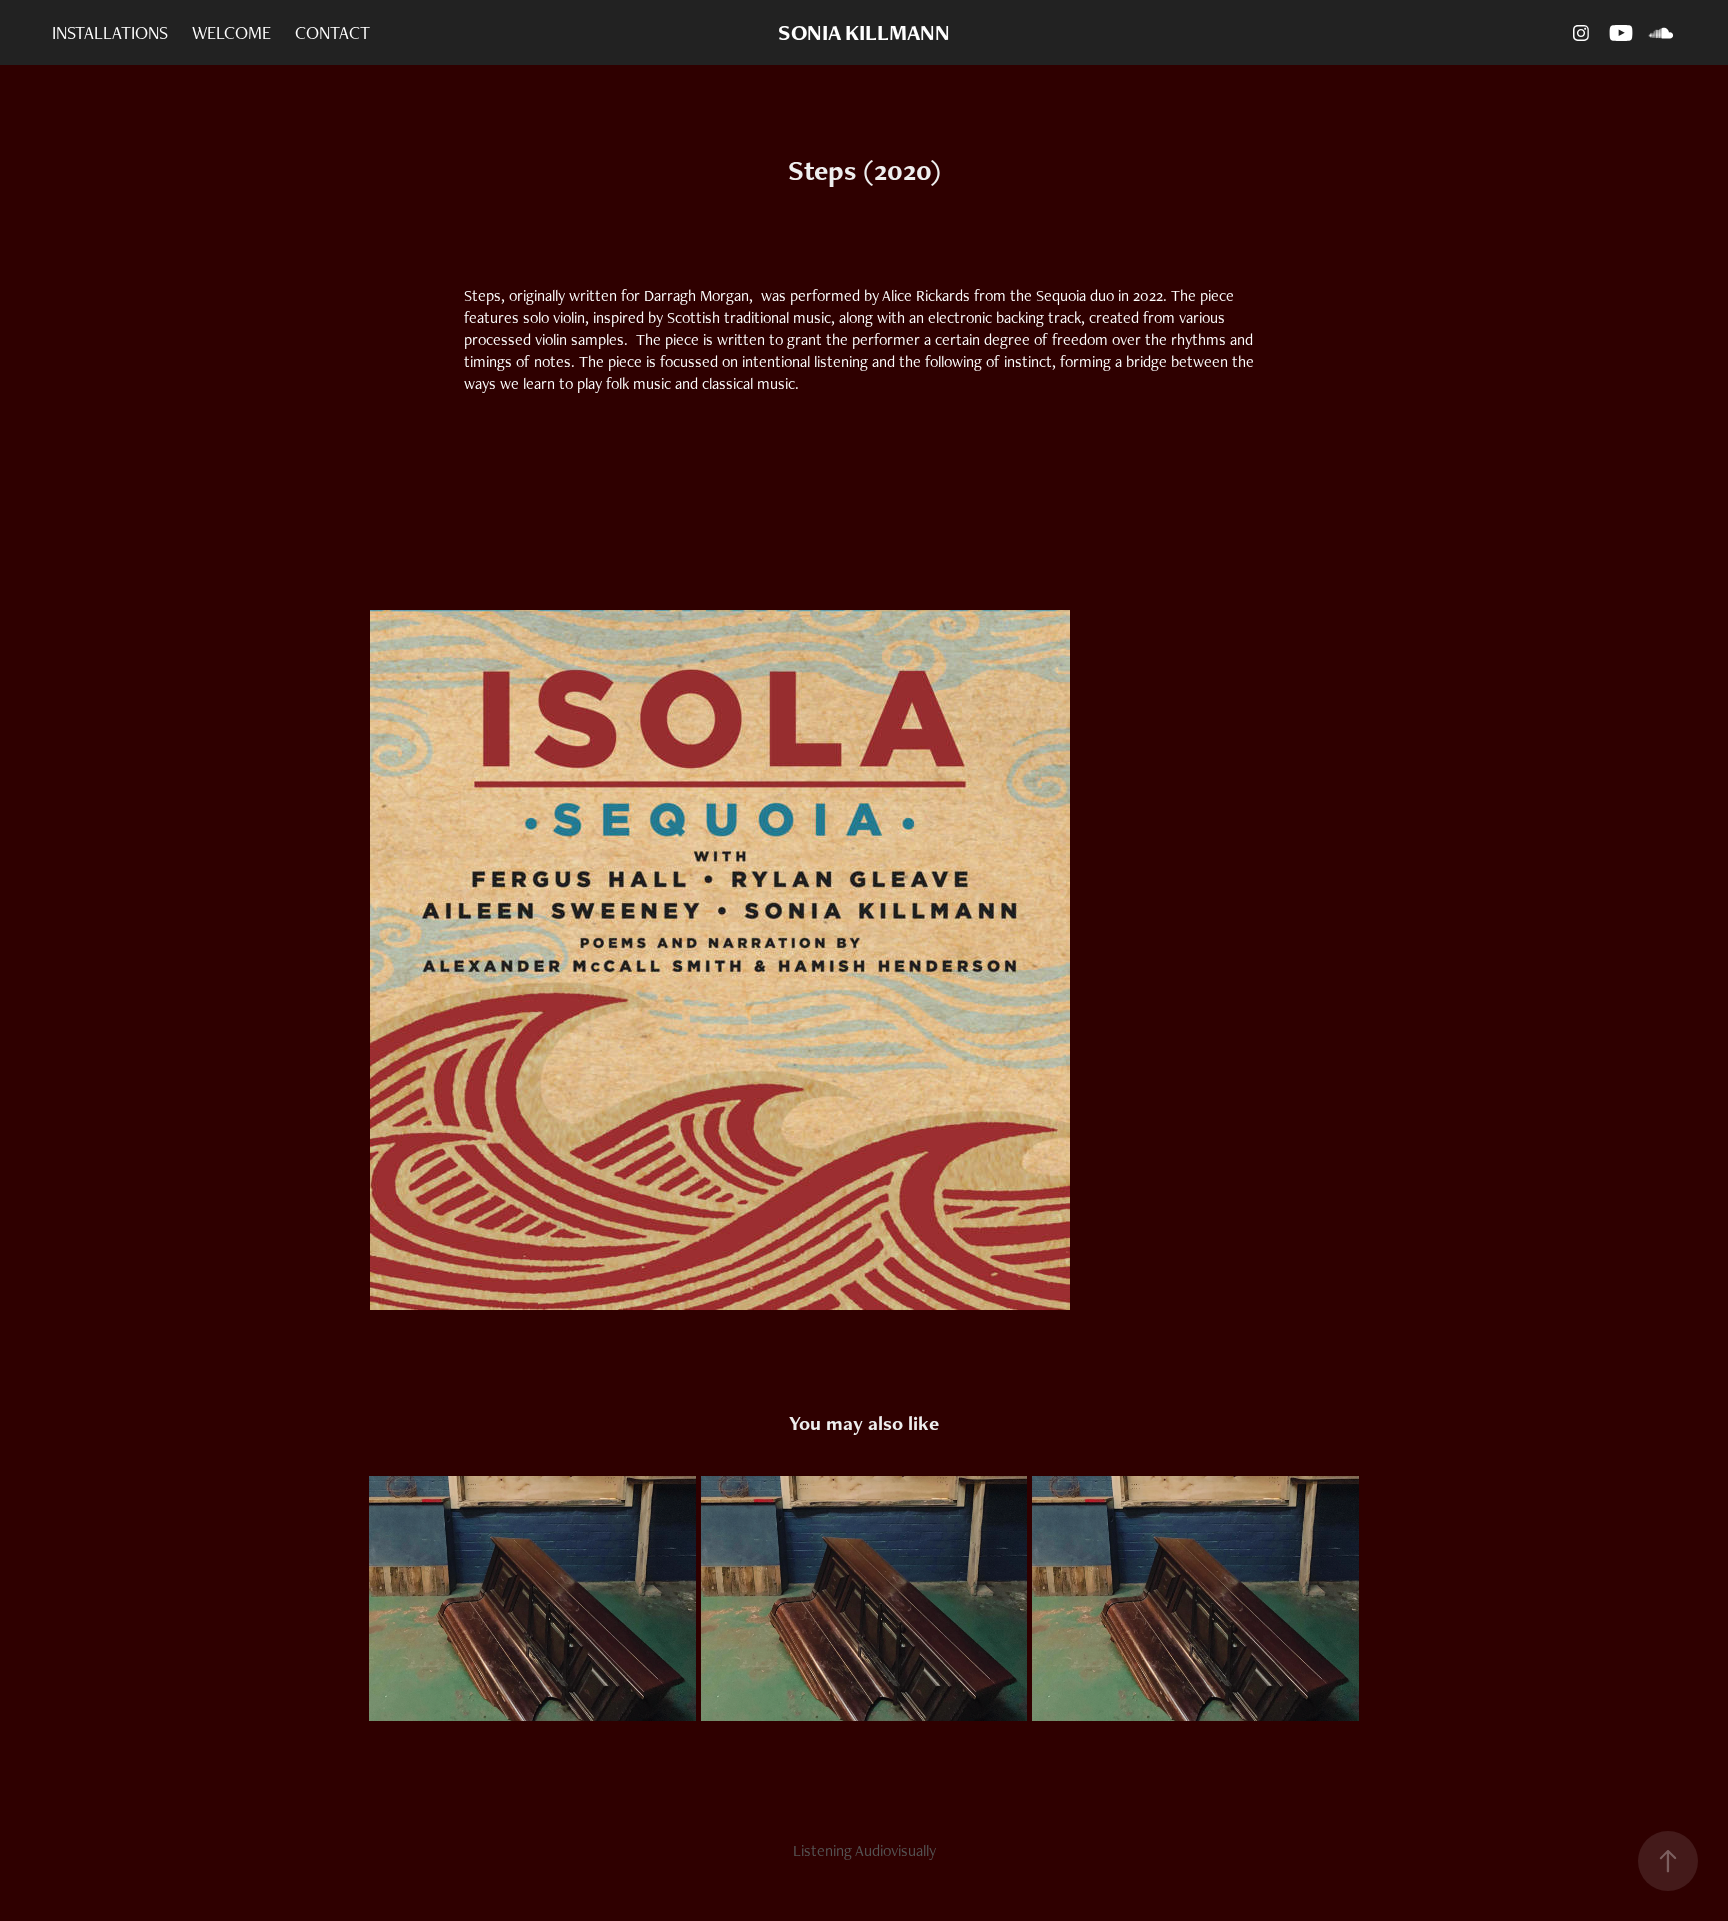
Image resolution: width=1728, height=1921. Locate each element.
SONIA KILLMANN (864, 32)
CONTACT (332, 32)
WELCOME (231, 32)
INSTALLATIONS (110, 32)
